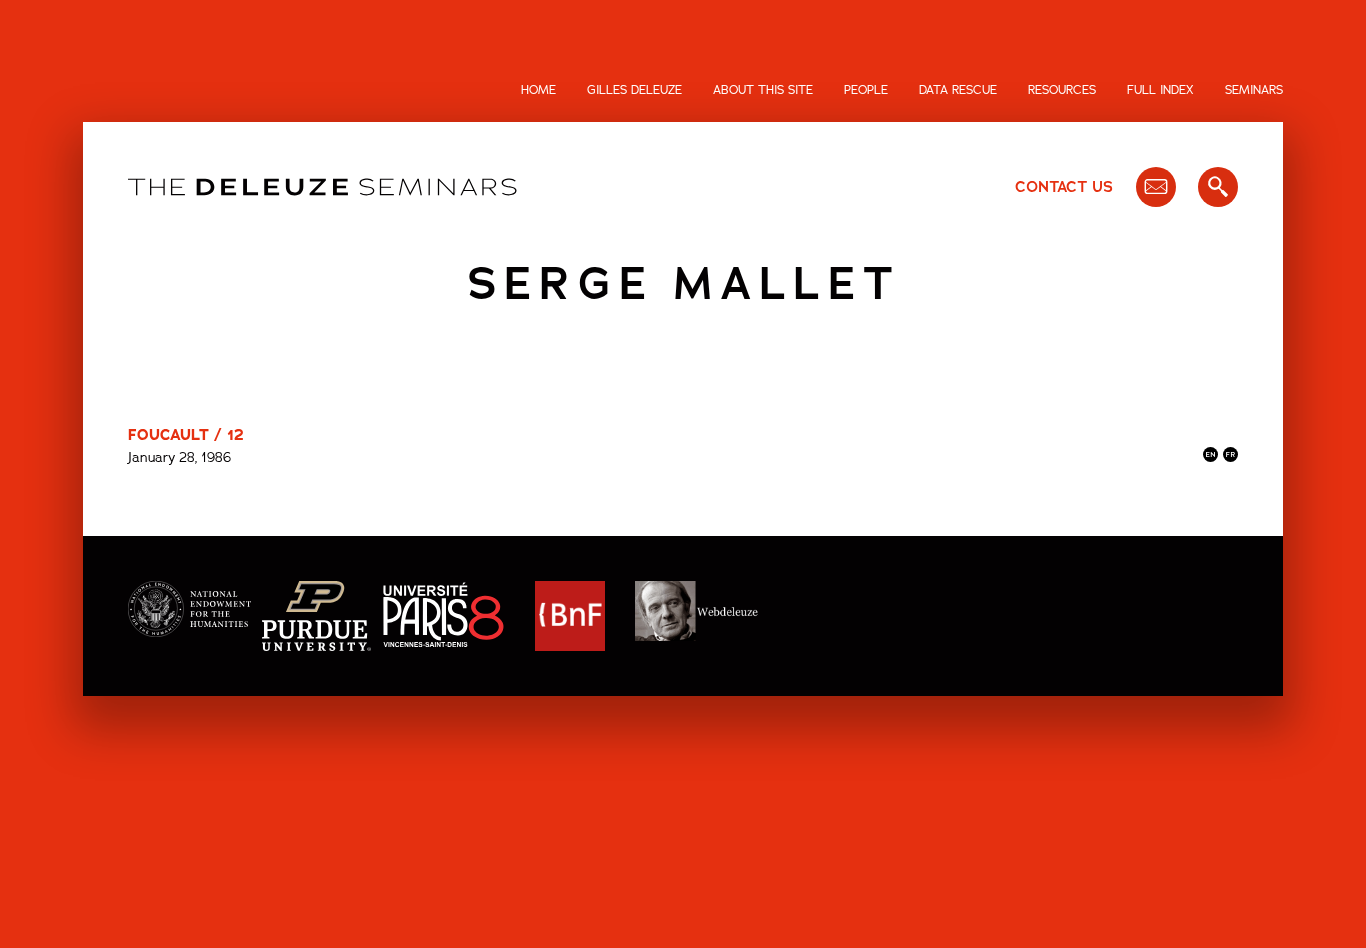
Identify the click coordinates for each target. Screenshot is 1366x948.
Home (538, 90)
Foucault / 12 (186, 435)
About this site (763, 90)
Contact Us (1064, 187)
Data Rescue (958, 90)
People (866, 90)
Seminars (1254, 90)
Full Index (1160, 90)
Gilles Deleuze (634, 90)
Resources (1062, 90)
